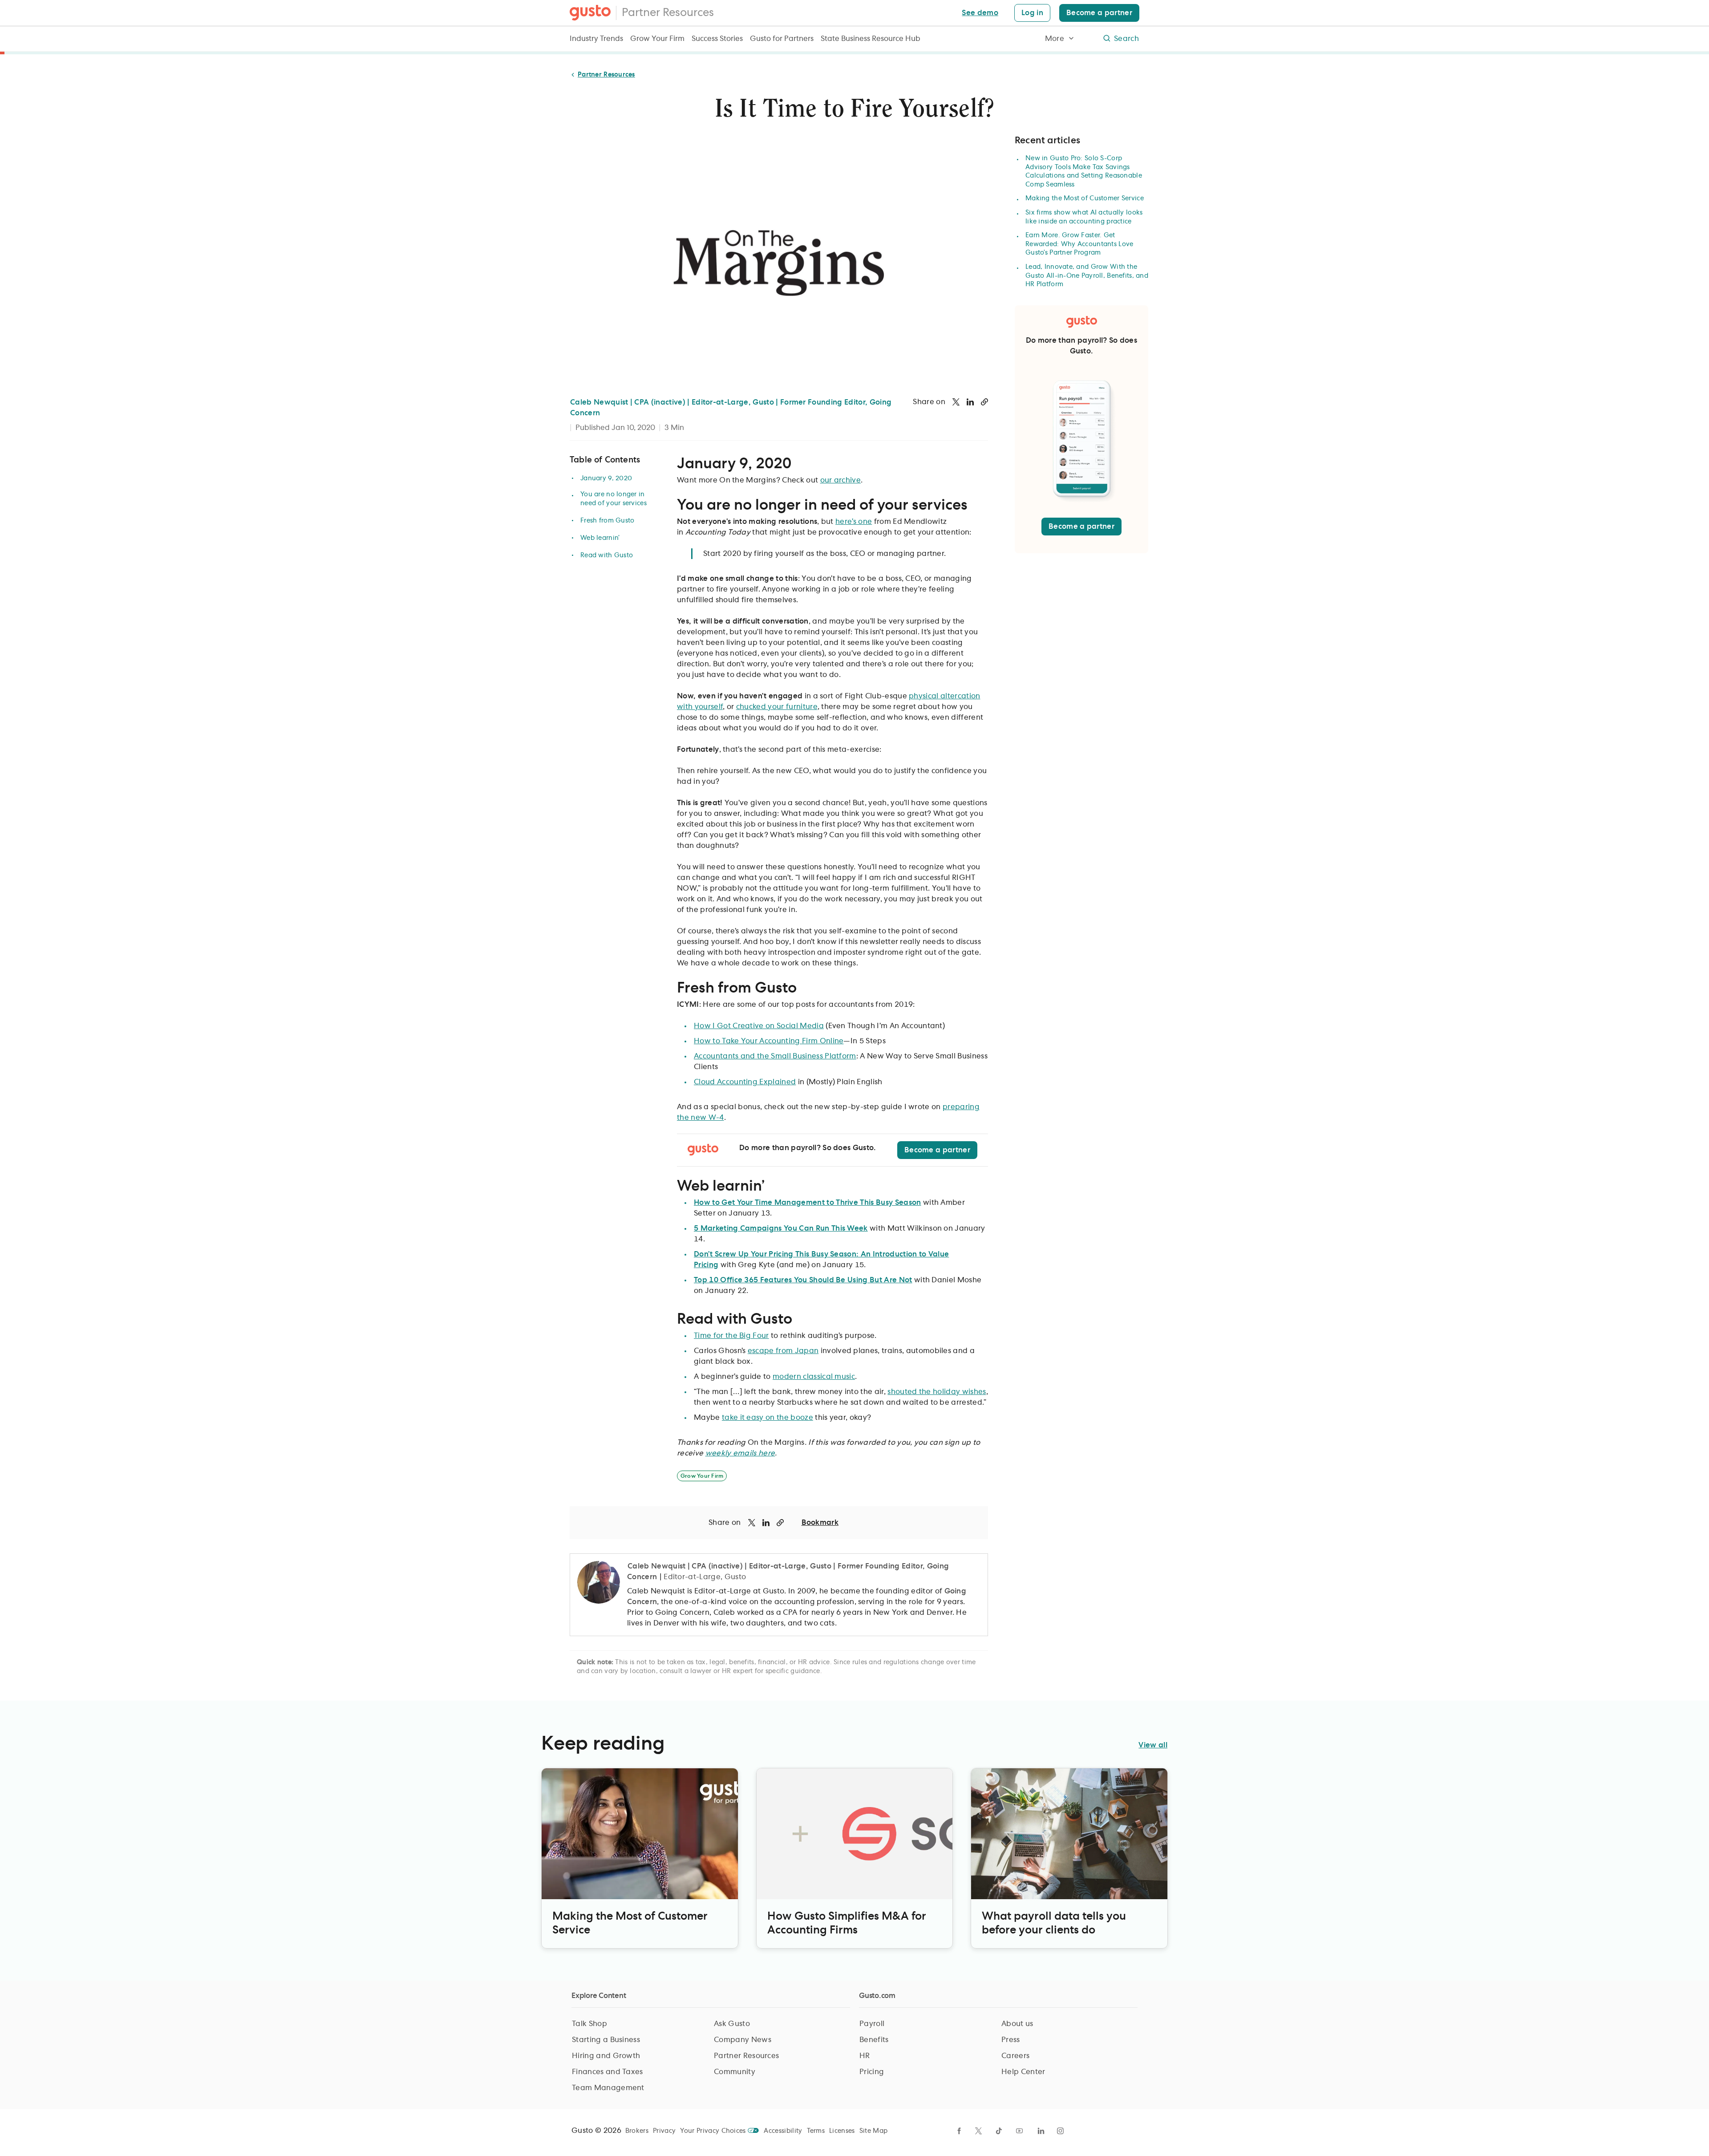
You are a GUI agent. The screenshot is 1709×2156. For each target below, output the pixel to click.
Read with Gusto (607, 555)
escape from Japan (783, 1351)
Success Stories (717, 39)
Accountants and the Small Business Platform (775, 1056)
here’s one (854, 522)
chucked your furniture (777, 707)
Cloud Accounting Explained (745, 1082)
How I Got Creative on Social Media (759, 1026)
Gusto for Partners (782, 39)
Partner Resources (668, 13)
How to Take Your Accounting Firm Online (769, 1041)
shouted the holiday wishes (937, 1392)
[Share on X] (956, 402)
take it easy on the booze (767, 1418)
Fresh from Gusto (607, 521)
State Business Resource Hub (871, 39)
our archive (841, 480)
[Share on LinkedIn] (970, 402)
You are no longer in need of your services (614, 499)
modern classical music (814, 1377)
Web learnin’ (600, 538)
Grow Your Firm (657, 39)
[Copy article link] (984, 402)
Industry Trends (596, 39)
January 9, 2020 (606, 478)
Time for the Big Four (731, 1336)
